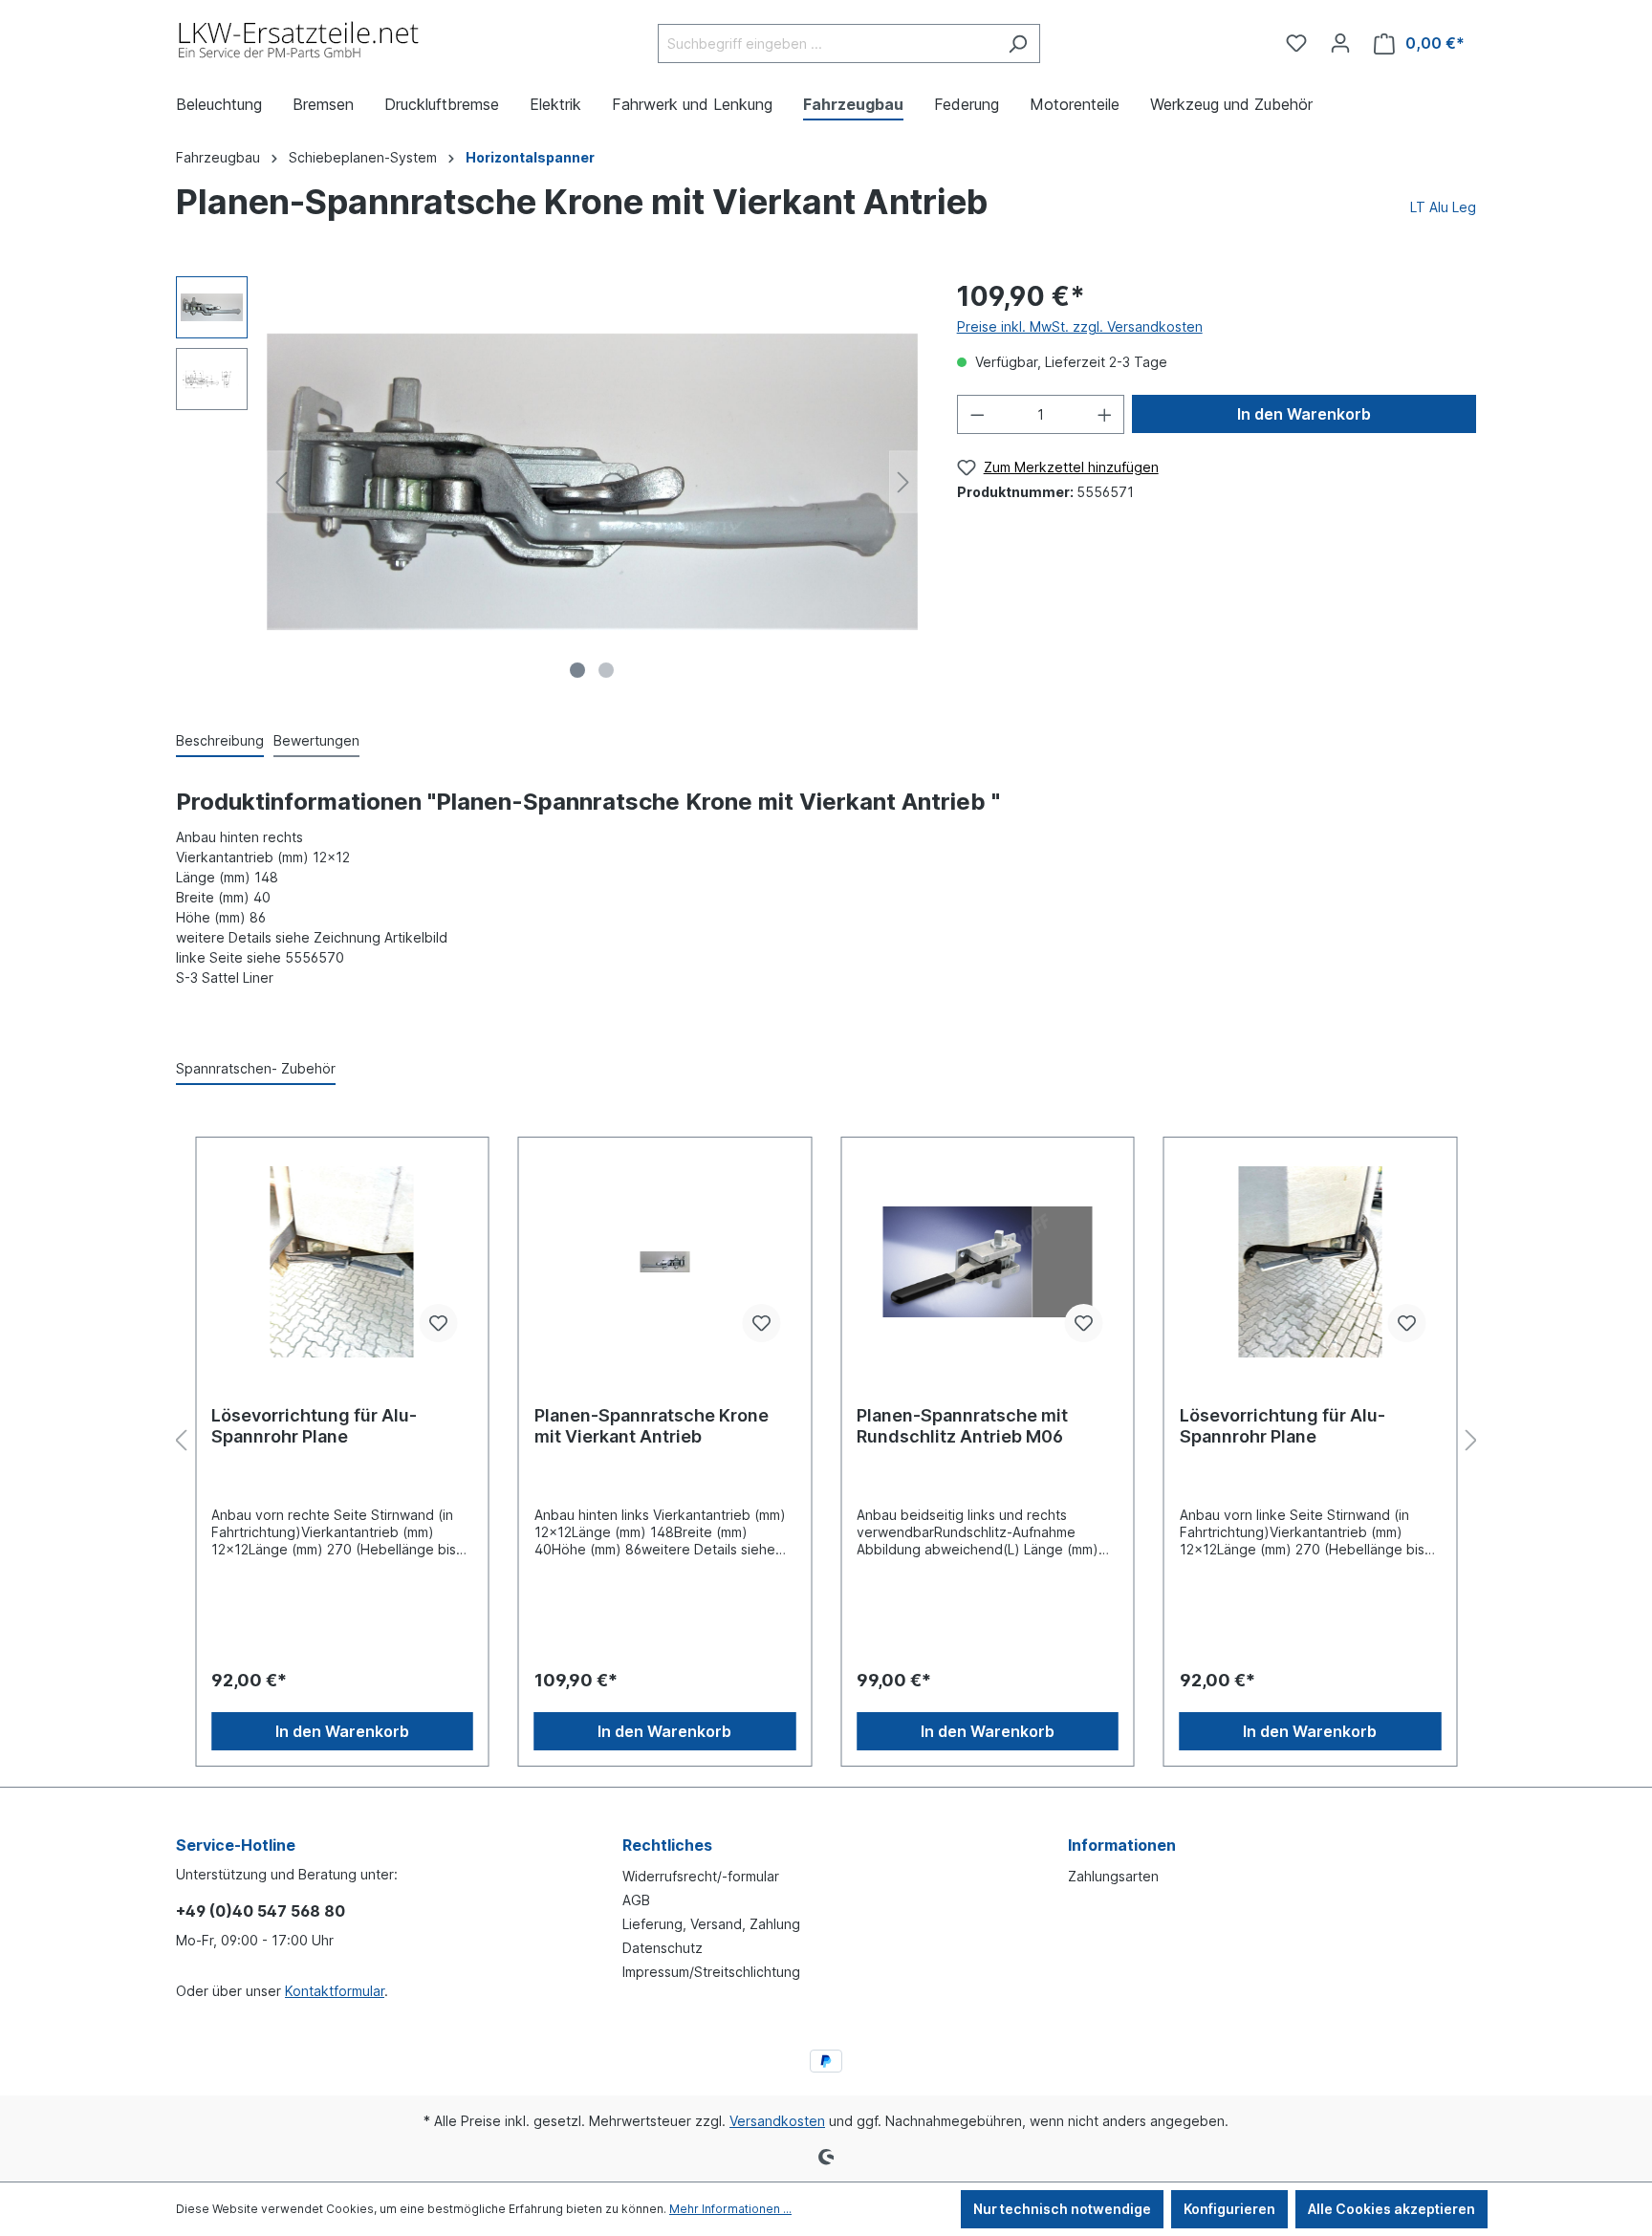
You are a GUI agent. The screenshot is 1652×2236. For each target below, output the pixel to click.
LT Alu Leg (1443, 207)
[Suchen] (1018, 43)
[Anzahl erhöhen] (1105, 414)
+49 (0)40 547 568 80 (261, 1911)
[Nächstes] (903, 482)
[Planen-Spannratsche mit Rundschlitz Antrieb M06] (988, 1262)
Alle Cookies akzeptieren (1391, 2209)
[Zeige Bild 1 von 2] (577, 670)
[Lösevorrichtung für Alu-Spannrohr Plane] (342, 1262)
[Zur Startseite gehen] (300, 40)
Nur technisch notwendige (1062, 2209)
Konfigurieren (1229, 2209)
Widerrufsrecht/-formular (701, 1876)
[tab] (220, 741)
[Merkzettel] (1296, 43)
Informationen (1122, 1845)
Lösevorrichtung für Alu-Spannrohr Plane (314, 1426)
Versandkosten (777, 2121)
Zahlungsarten (1113, 1876)
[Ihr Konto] (1340, 43)
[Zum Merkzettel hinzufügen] (439, 1323)
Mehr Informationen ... (730, 2209)
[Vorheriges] (281, 482)
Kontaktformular (335, 1991)
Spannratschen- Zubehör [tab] (256, 1068)
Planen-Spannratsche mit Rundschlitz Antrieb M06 (962, 1426)
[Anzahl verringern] (977, 414)
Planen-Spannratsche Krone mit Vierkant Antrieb (652, 1426)
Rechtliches (667, 1845)
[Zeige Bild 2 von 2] (606, 670)
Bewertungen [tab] (316, 740)
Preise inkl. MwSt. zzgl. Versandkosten (1080, 326)
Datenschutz (663, 1948)
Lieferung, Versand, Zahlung (711, 1924)
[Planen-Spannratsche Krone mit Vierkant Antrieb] (665, 1262)
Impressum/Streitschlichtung (711, 1972)
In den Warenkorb (1304, 414)
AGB (636, 1900)
